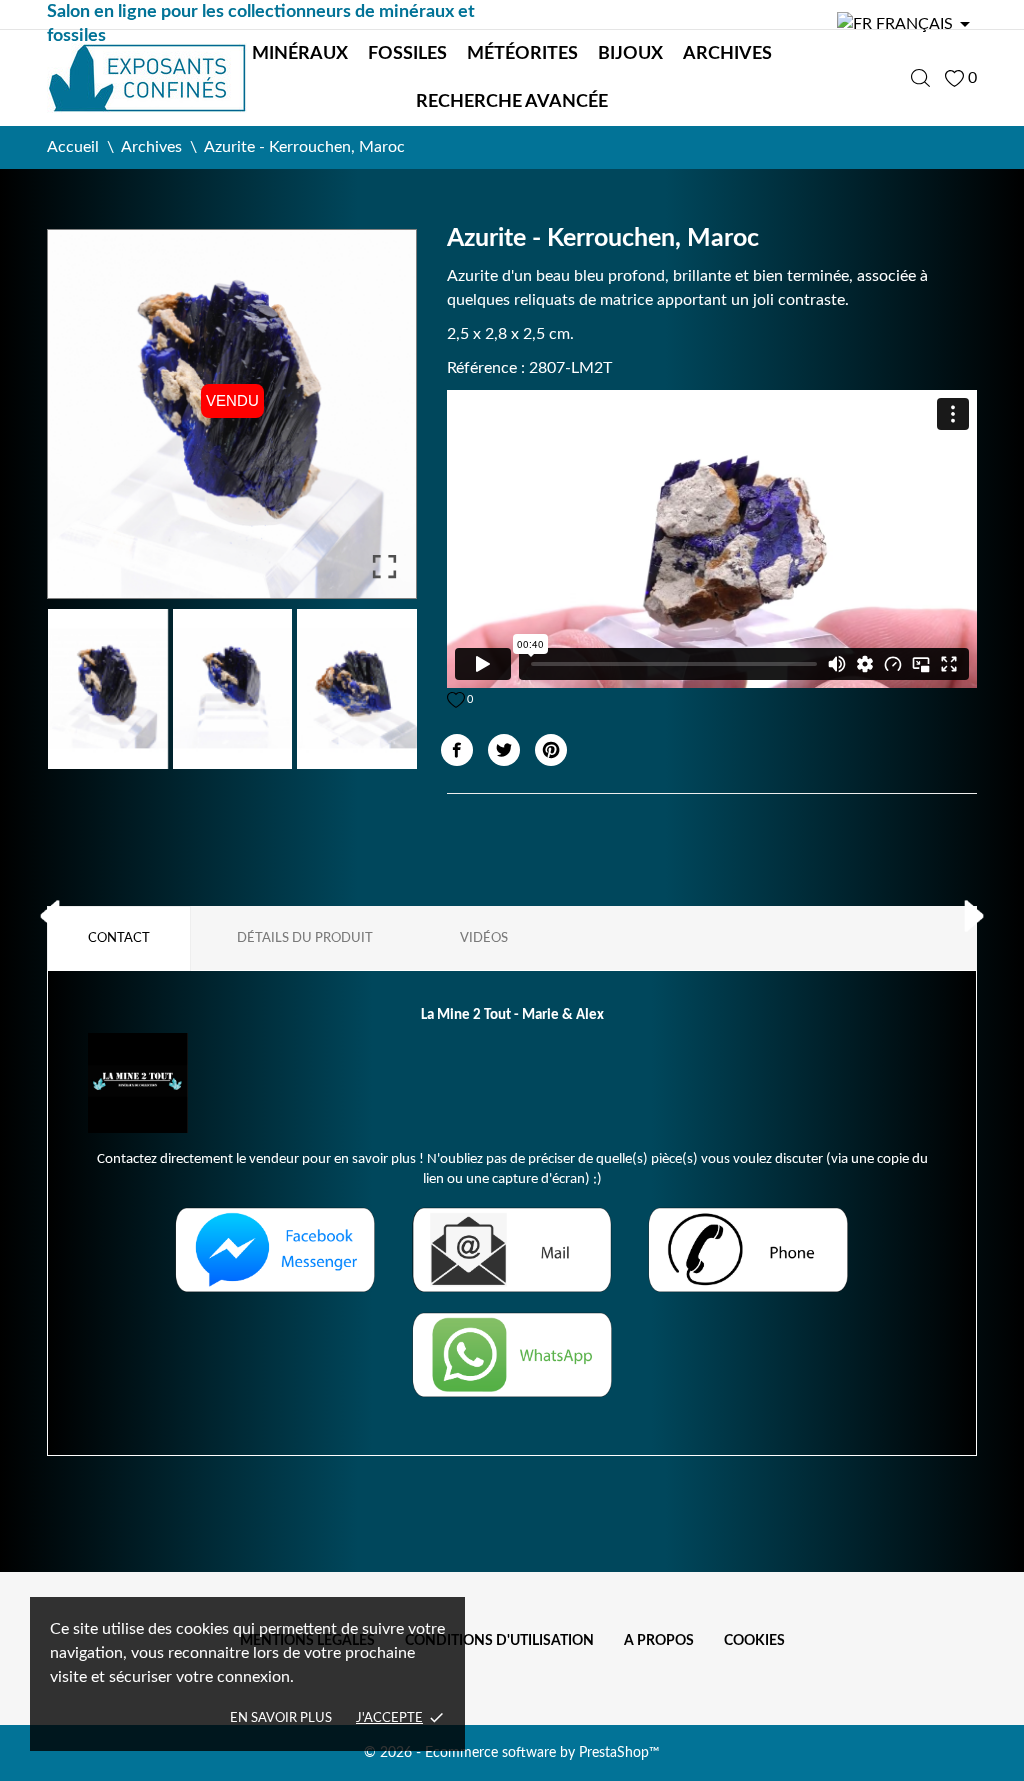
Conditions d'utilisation (499, 1641)
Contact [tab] (119, 938)
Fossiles (407, 54)
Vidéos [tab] (484, 938)
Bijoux (630, 54)
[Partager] (457, 750)
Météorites (522, 54)
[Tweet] (504, 750)
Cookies (754, 1641)
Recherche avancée (512, 102)
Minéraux (300, 54)
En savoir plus (281, 1718)
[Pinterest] (551, 750)
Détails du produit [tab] (305, 938)
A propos (659, 1641)
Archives (727, 54)
